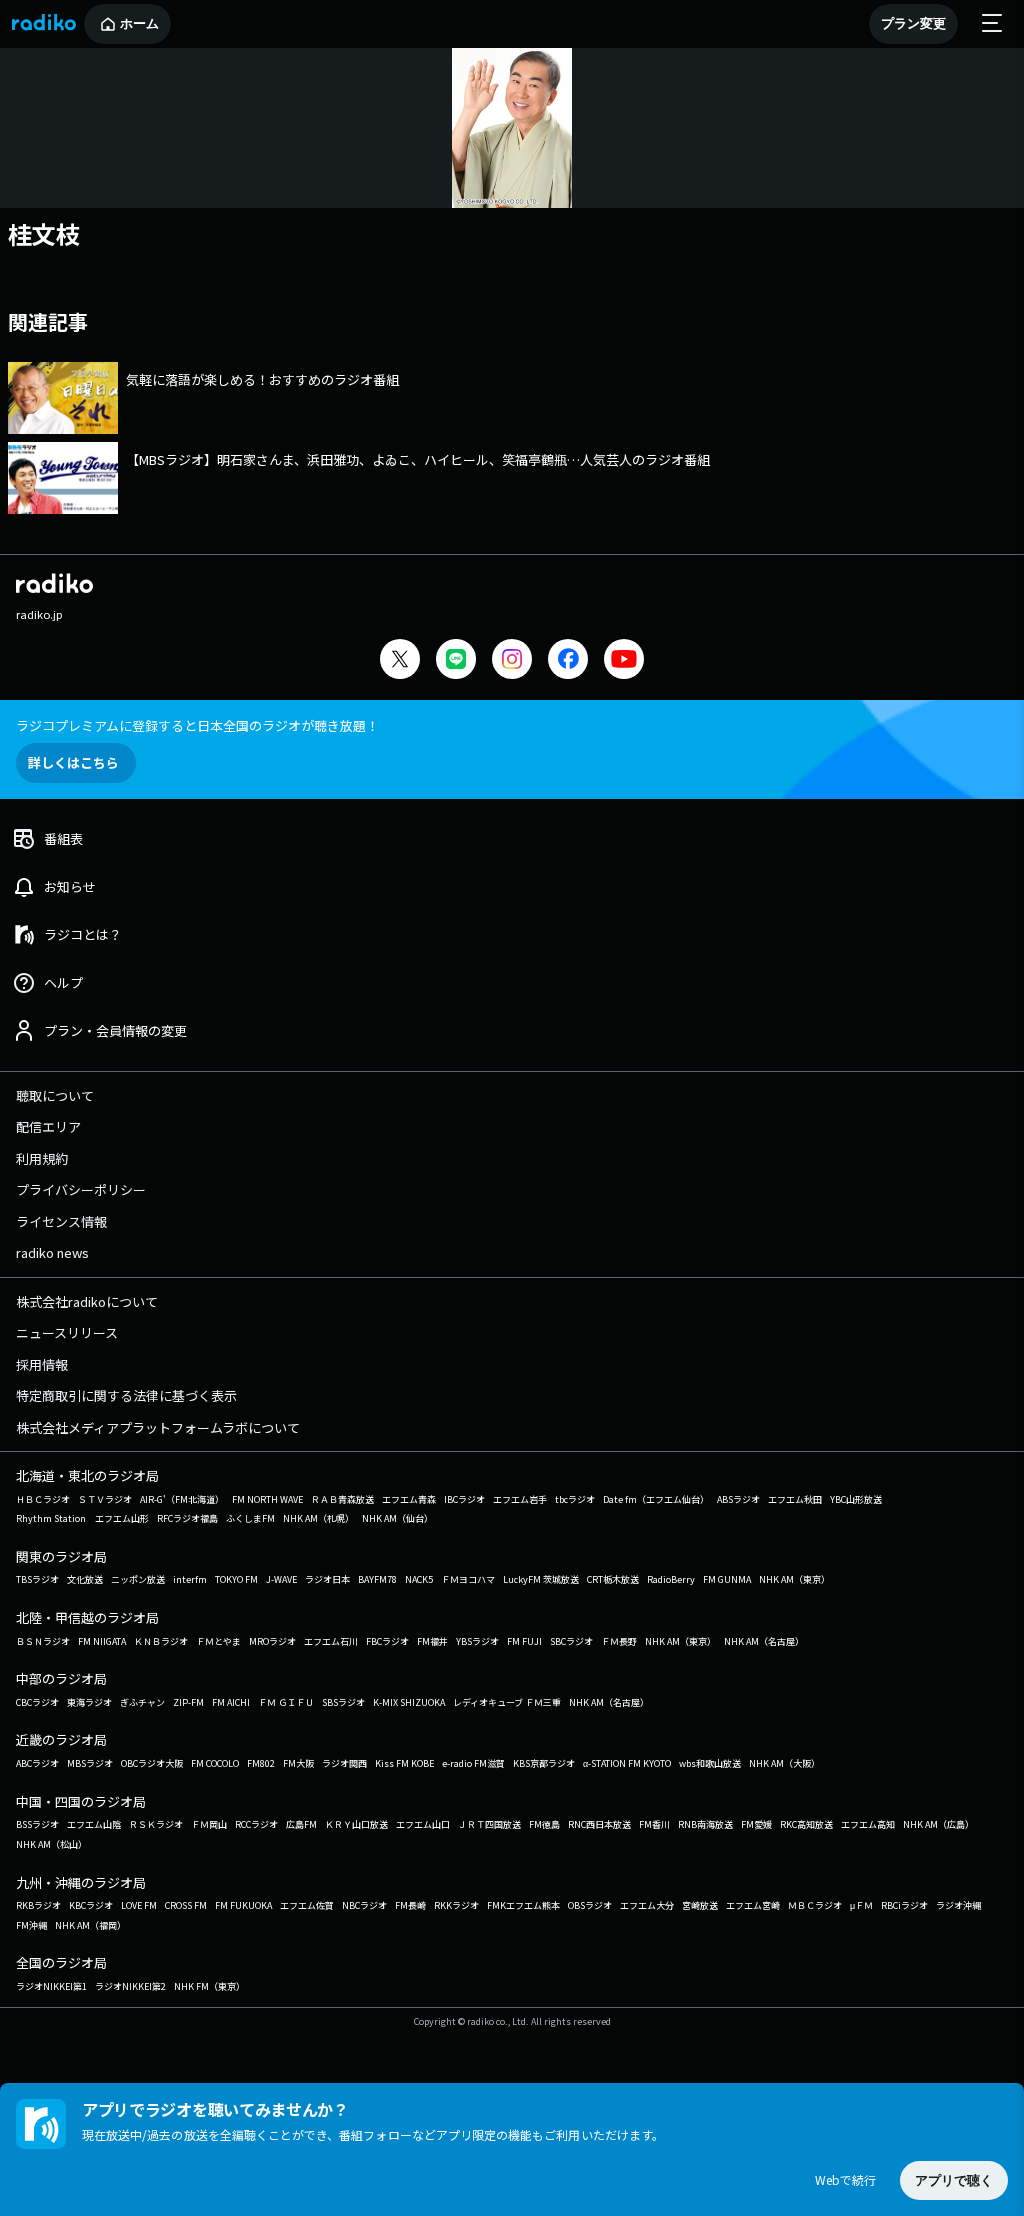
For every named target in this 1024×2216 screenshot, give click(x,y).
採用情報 (42, 1364)
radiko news (52, 1252)
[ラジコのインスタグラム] (512, 659)
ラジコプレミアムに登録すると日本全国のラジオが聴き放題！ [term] (197, 725)
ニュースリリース (67, 1332)
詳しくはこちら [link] (73, 762)
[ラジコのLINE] (456, 661)
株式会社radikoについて (87, 1301)
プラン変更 (913, 23)
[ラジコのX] (400, 661)
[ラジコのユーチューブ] (624, 661)
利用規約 (42, 1158)
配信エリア (48, 1126)
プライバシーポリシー (81, 1189)
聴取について (55, 1095)
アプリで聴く (954, 2180)
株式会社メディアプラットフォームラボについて (158, 1427)
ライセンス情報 (61, 1221)
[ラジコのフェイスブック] (568, 661)
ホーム (139, 23)
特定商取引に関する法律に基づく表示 (126, 1395)
